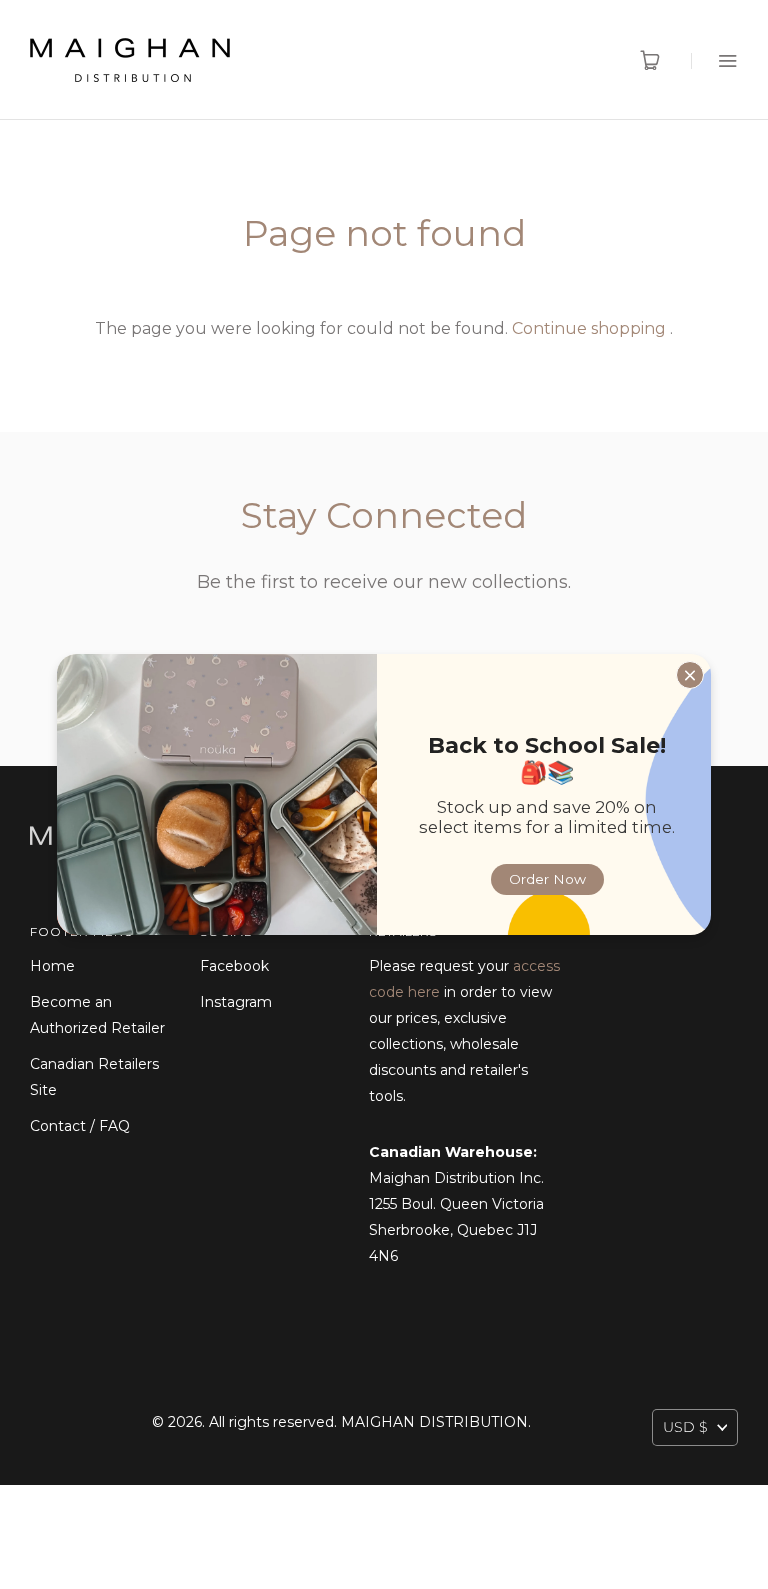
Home (52, 966)
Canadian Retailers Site (94, 1077)
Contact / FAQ (80, 1126)
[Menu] (714, 60)
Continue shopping (589, 328)
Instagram (236, 1002)
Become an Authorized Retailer (97, 1015)
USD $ (685, 1427)
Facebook (234, 966)
